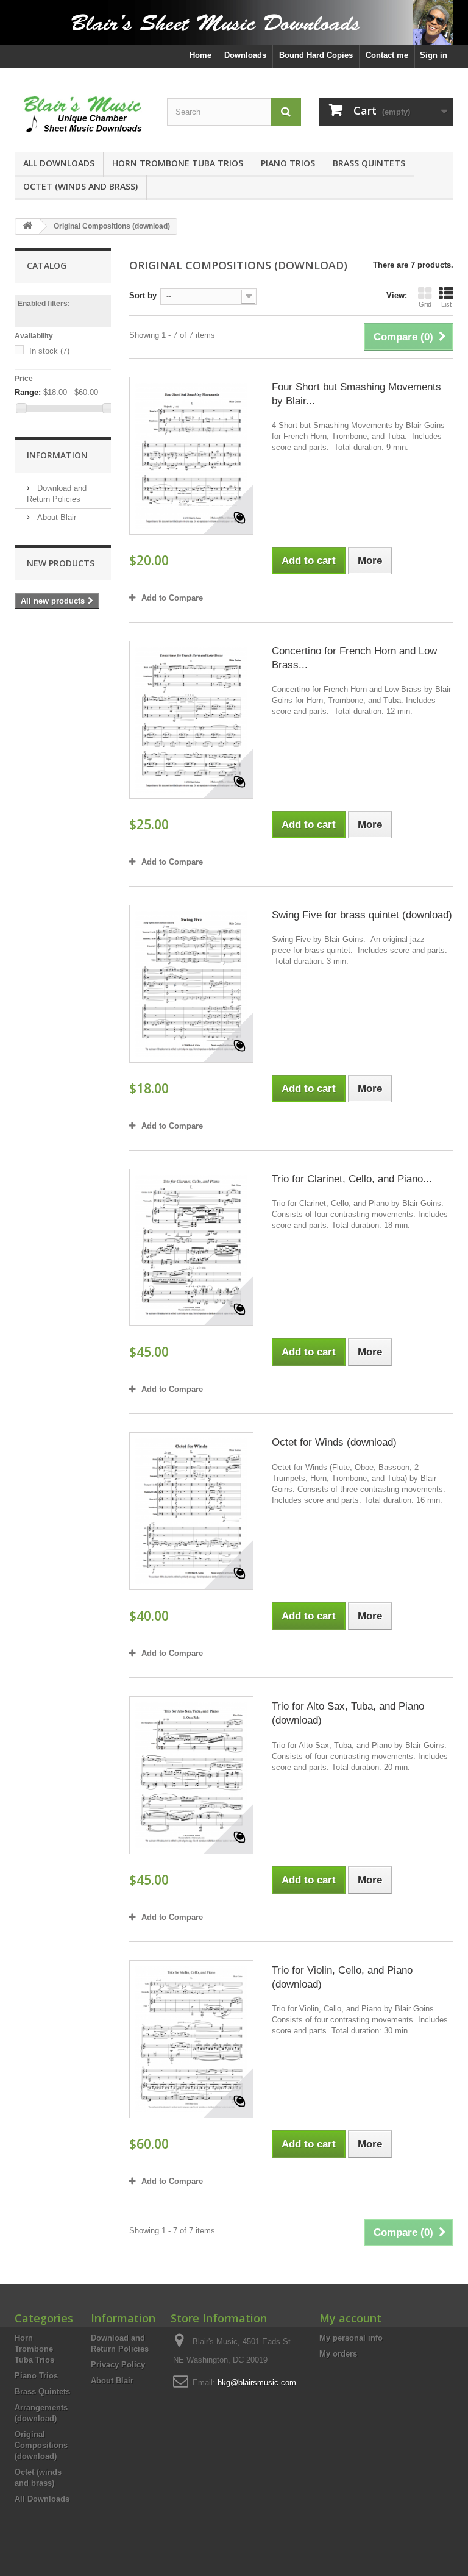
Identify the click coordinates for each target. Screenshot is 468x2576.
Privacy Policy (118, 2365)
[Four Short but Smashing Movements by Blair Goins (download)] (191, 456)
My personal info (351, 2338)
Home (200, 55)
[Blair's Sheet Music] (82, 114)
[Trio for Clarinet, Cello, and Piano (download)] (191, 1248)
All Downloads (59, 163)
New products (61, 563)
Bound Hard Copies (316, 55)
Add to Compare (172, 598)
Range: (28, 392)
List (446, 304)
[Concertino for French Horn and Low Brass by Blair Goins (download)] (191, 720)
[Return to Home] (27, 227)
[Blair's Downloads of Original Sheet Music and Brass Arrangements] (234, 23)
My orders (338, 2354)
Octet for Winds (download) (334, 1442)
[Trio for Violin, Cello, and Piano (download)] (191, 2039)
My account (350, 2318)
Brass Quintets (369, 163)
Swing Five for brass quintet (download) (362, 915)
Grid (425, 304)
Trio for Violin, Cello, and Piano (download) (342, 1977)
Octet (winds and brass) (80, 186)
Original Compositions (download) (41, 2445)
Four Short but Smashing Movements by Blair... (356, 394)
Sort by (143, 295)
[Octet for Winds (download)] (191, 1511)
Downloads (245, 55)
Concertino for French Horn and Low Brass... (354, 658)
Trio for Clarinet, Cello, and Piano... (352, 1179)
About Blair (55, 517)
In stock (49, 351)
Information (57, 455)
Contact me (387, 55)
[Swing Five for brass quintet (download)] (191, 984)
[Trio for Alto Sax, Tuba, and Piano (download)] (191, 1775)
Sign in (434, 55)
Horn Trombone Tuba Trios (178, 163)
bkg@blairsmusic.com (257, 2382)
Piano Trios (288, 163)
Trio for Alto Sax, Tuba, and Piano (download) (348, 1713)
